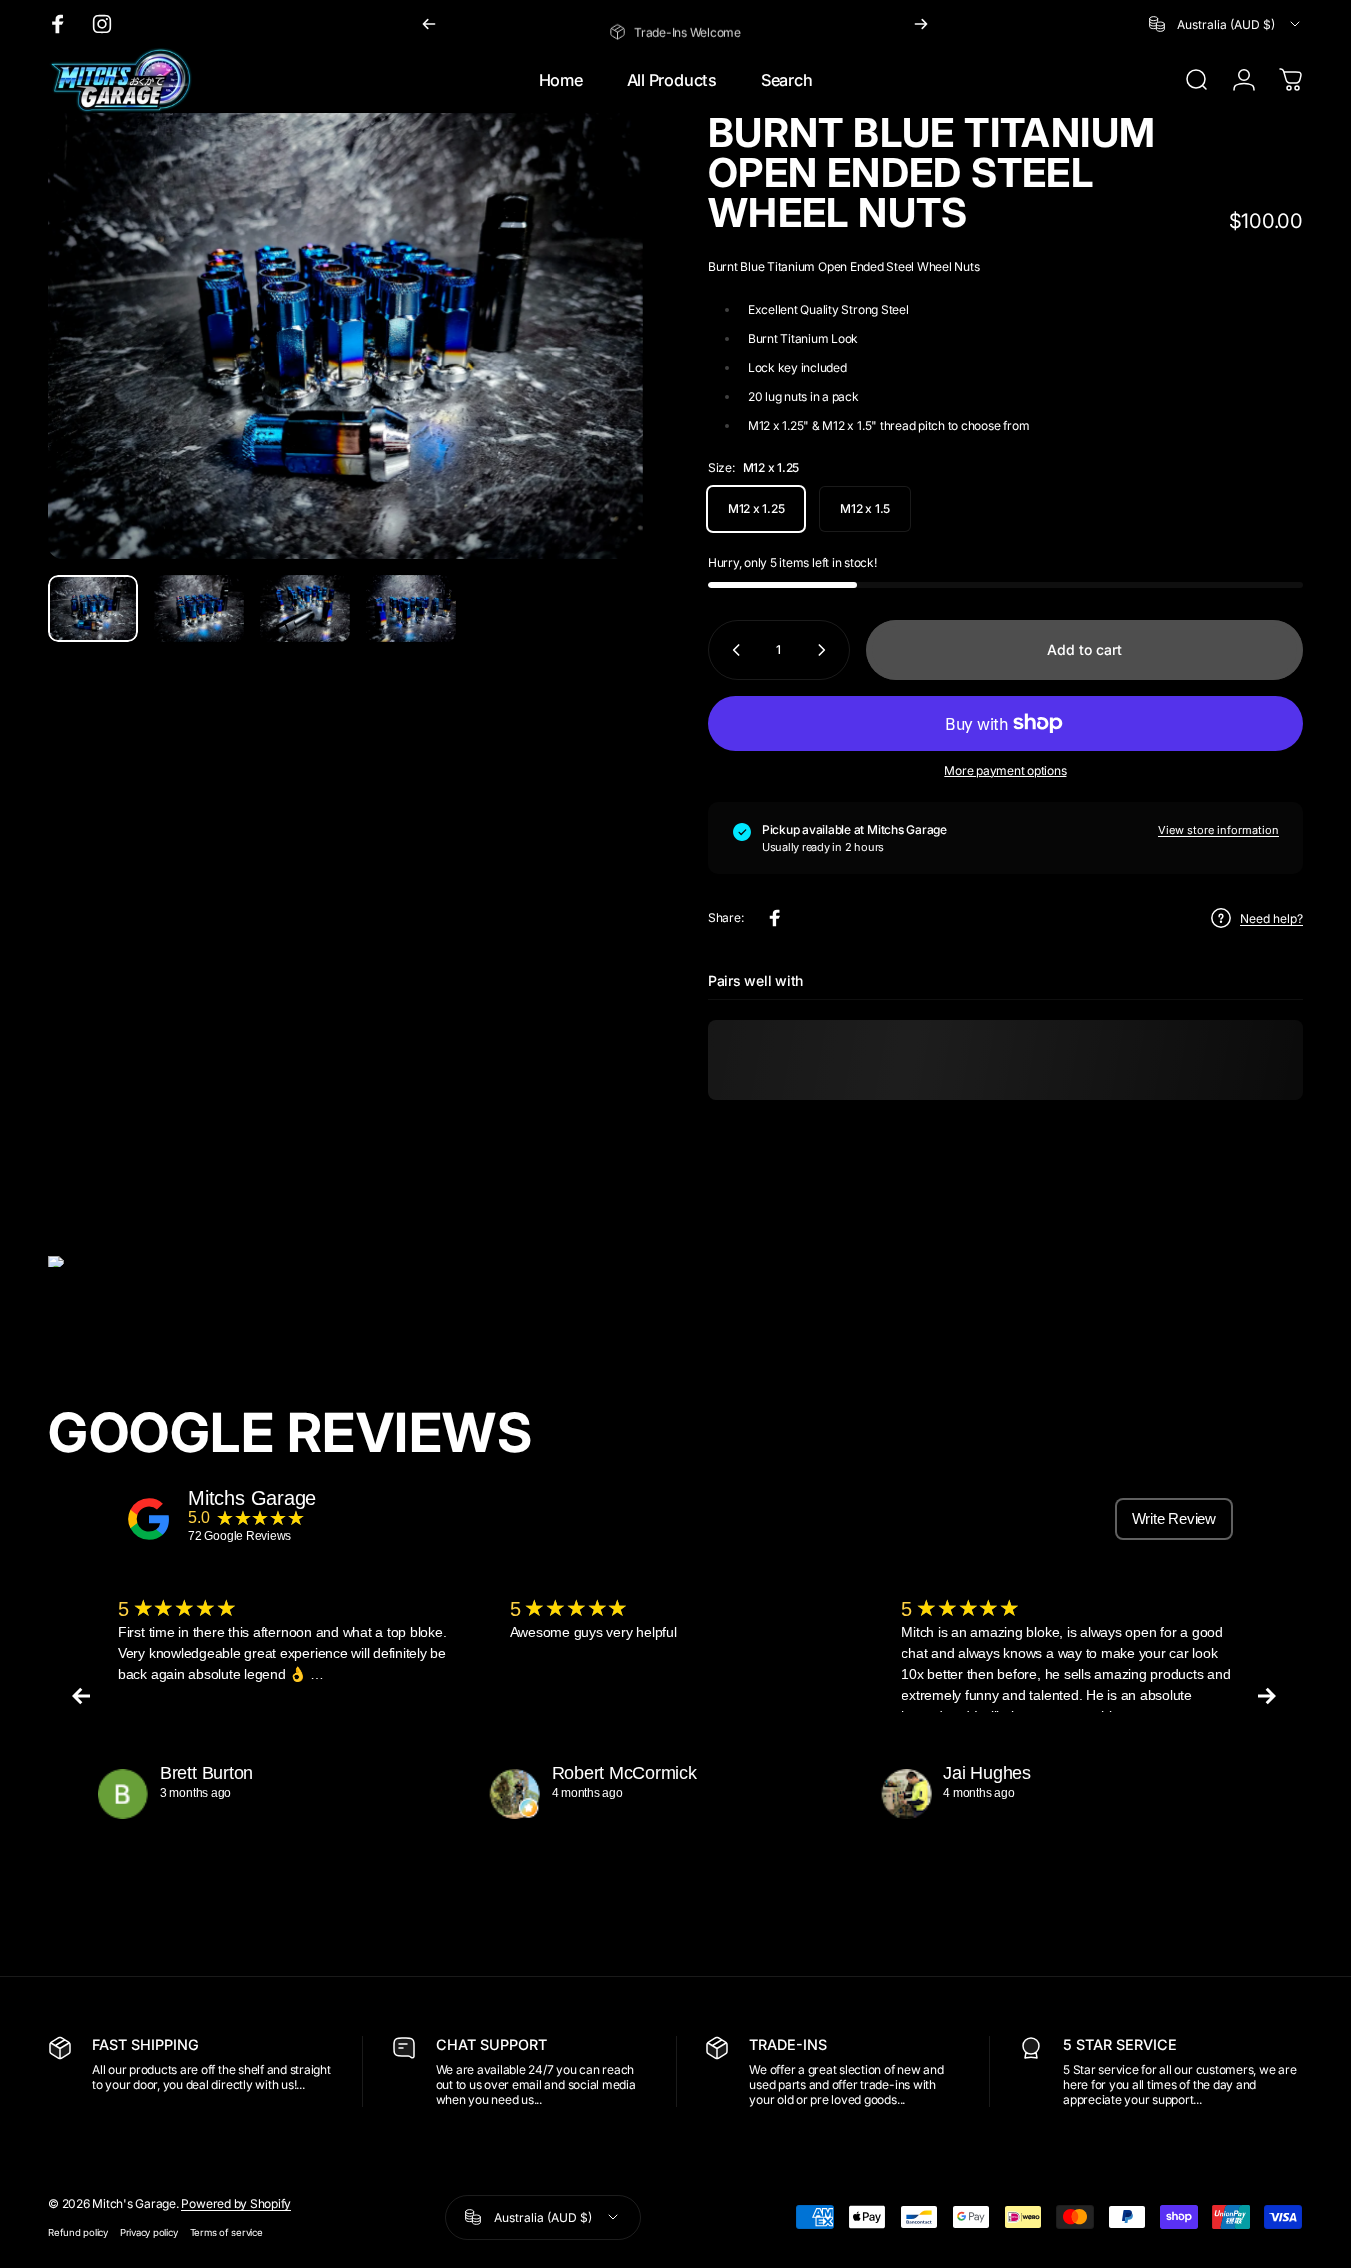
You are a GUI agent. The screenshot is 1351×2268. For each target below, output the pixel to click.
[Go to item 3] (305, 609)
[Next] (921, 24)
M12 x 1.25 (756, 508)
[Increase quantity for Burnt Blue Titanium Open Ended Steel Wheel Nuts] (826, 650)
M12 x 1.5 (865, 508)
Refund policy (78, 2232)
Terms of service (226, 2232)
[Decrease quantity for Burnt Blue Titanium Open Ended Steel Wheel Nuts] (732, 650)
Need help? (1271, 918)
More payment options (1005, 770)
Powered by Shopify (236, 2203)
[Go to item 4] (411, 609)
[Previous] (429, 24)
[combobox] (1226, 24)
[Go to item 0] (93, 609)
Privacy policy (149, 2232)
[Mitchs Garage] (149, 1519)
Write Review (1174, 1518)
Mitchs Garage (252, 1498)
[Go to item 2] (199, 609)
